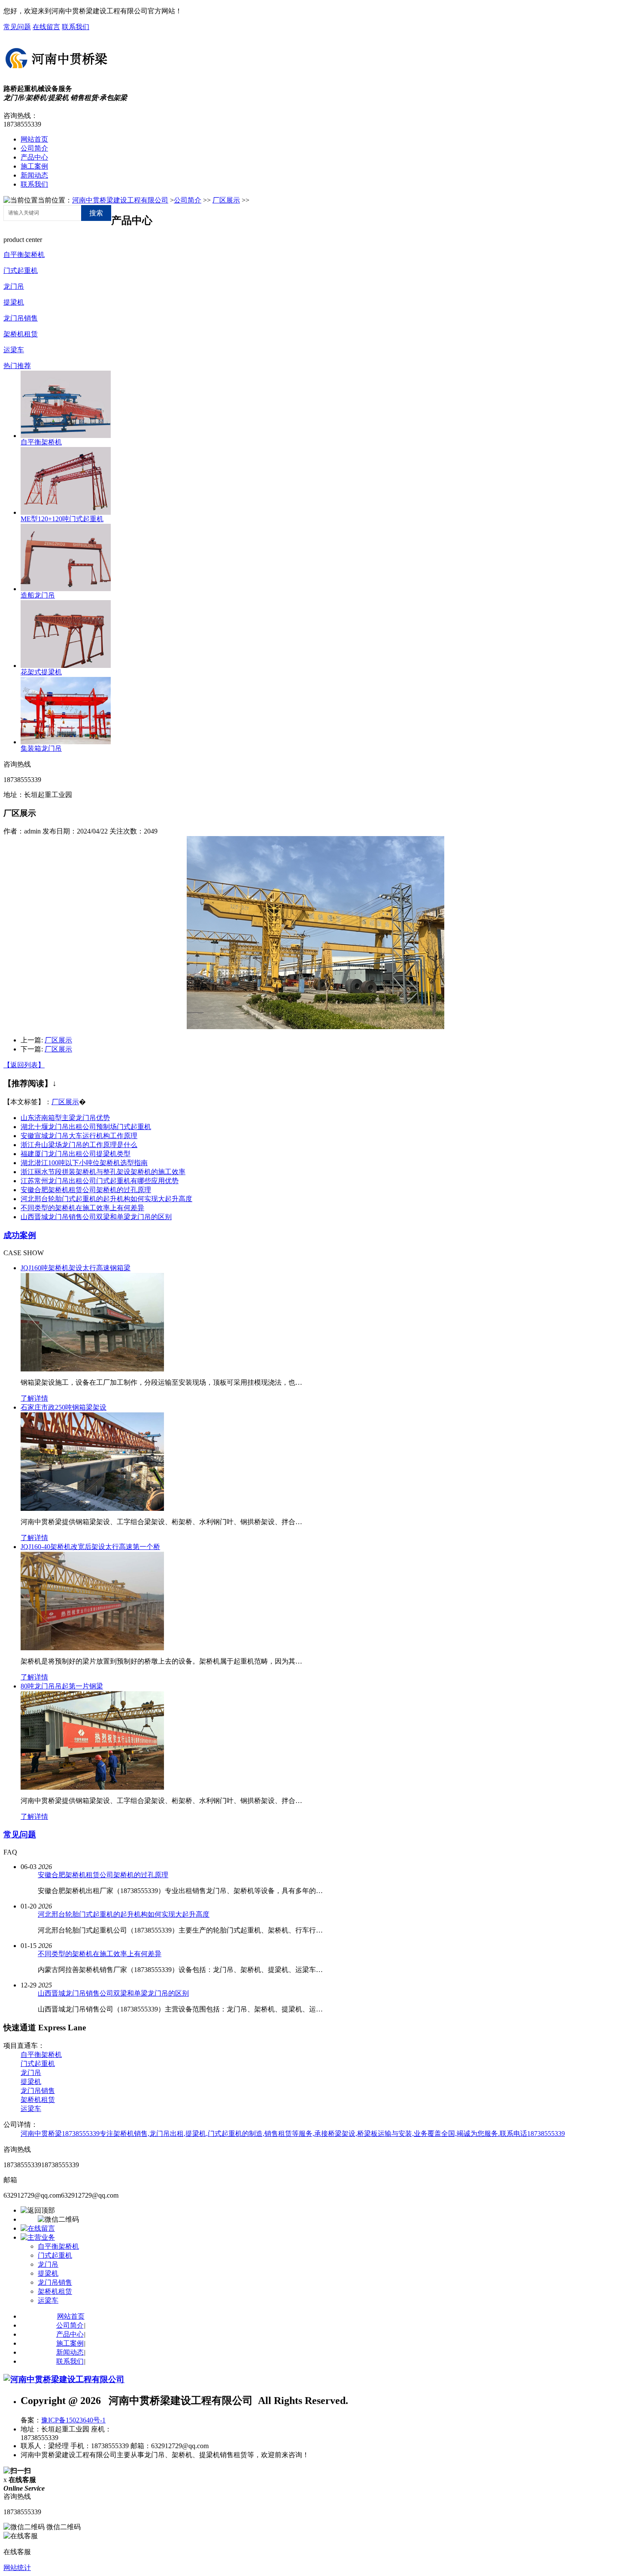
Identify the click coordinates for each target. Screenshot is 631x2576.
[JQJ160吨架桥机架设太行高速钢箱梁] (92, 1369)
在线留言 (46, 27)
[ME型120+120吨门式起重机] (66, 512)
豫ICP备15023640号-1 (73, 2420)
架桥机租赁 (21, 334)
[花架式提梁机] (66, 666)
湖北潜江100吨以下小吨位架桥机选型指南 (84, 1163)
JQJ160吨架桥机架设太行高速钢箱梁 (76, 1268)
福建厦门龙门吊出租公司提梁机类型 (76, 1154)
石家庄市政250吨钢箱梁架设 (64, 1407)
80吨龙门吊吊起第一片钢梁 (62, 1686)
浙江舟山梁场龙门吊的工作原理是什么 (79, 1145)
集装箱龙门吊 (41, 748)
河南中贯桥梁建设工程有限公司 (120, 200)
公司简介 (34, 148)
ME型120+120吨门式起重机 (62, 519)
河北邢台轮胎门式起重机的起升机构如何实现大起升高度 (106, 1199)
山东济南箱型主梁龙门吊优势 (65, 1118)
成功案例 (20, 1235)
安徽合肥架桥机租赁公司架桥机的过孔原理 (86, 1190)
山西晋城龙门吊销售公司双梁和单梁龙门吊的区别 (96, 1217)
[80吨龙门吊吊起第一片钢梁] (92, 1787)
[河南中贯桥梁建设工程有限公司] (57, 70)
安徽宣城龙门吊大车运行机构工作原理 (79, 1136)
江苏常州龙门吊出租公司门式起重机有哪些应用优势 (100, 1181)
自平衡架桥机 (24, 255)
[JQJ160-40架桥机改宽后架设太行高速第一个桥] (92, 1648)
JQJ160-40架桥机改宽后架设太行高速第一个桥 (90, 1547)
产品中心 (34, 157)
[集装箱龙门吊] (66, 742)
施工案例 (34, 166)
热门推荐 (17, 366)
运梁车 (14, 350)
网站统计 (17, 2568)
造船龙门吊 (38, 595)
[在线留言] (38, 2228)
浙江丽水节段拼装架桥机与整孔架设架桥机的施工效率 (103, 1172)
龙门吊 (14, 286)
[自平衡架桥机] (66, 436)
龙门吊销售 (21, 318)
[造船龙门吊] (66, 589)
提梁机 (14, 302)
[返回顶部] (38, 2210)
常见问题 (17, 27)
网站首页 (34, 139)
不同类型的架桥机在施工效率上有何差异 (82, 1208)
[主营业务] (38, 2237)
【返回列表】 (24, 1065)
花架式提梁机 (41, 672)
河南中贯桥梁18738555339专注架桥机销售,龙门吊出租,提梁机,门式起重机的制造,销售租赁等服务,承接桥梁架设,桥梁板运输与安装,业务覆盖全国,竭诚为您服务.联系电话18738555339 (293, 2134)
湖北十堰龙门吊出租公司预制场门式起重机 (86, 1127)
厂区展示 (226, 200)
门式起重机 (21, 270)
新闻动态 (34, 175)
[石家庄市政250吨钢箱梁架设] (92, 1508)
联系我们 (76, 27)
